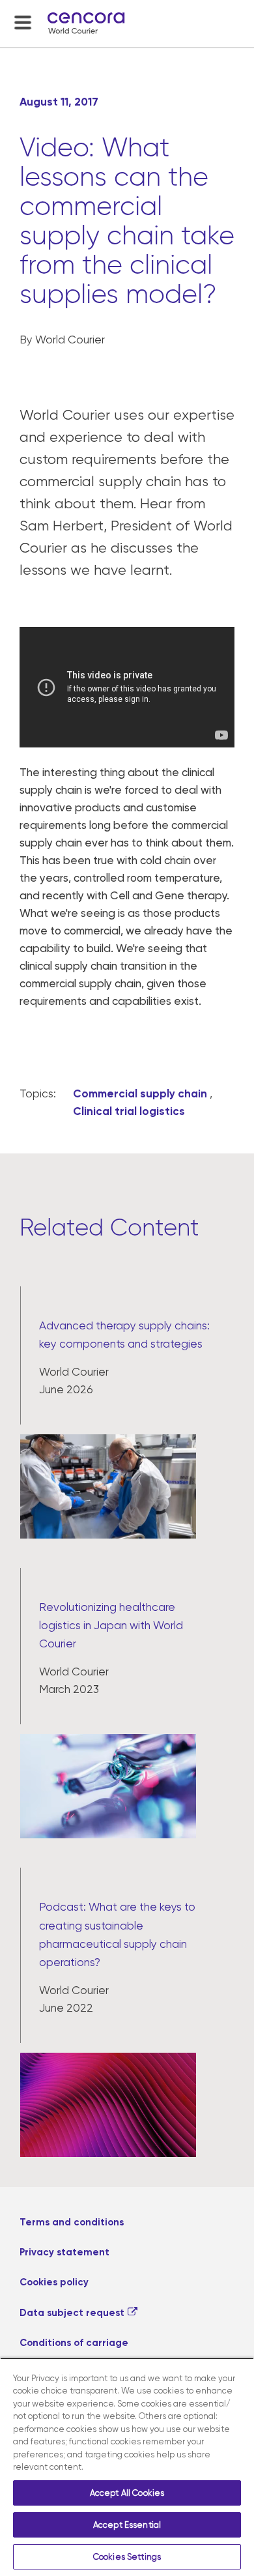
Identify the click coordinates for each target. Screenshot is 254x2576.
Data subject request (72, 2313)
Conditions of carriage (74, 2343)
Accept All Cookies (127, 2493)
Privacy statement (64, 2252)
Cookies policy (54, 2282)
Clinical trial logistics (129, 1111)
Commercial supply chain (140, 1093)
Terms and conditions (72, 2222)
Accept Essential (127, 2525)
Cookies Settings (127, 2557)
